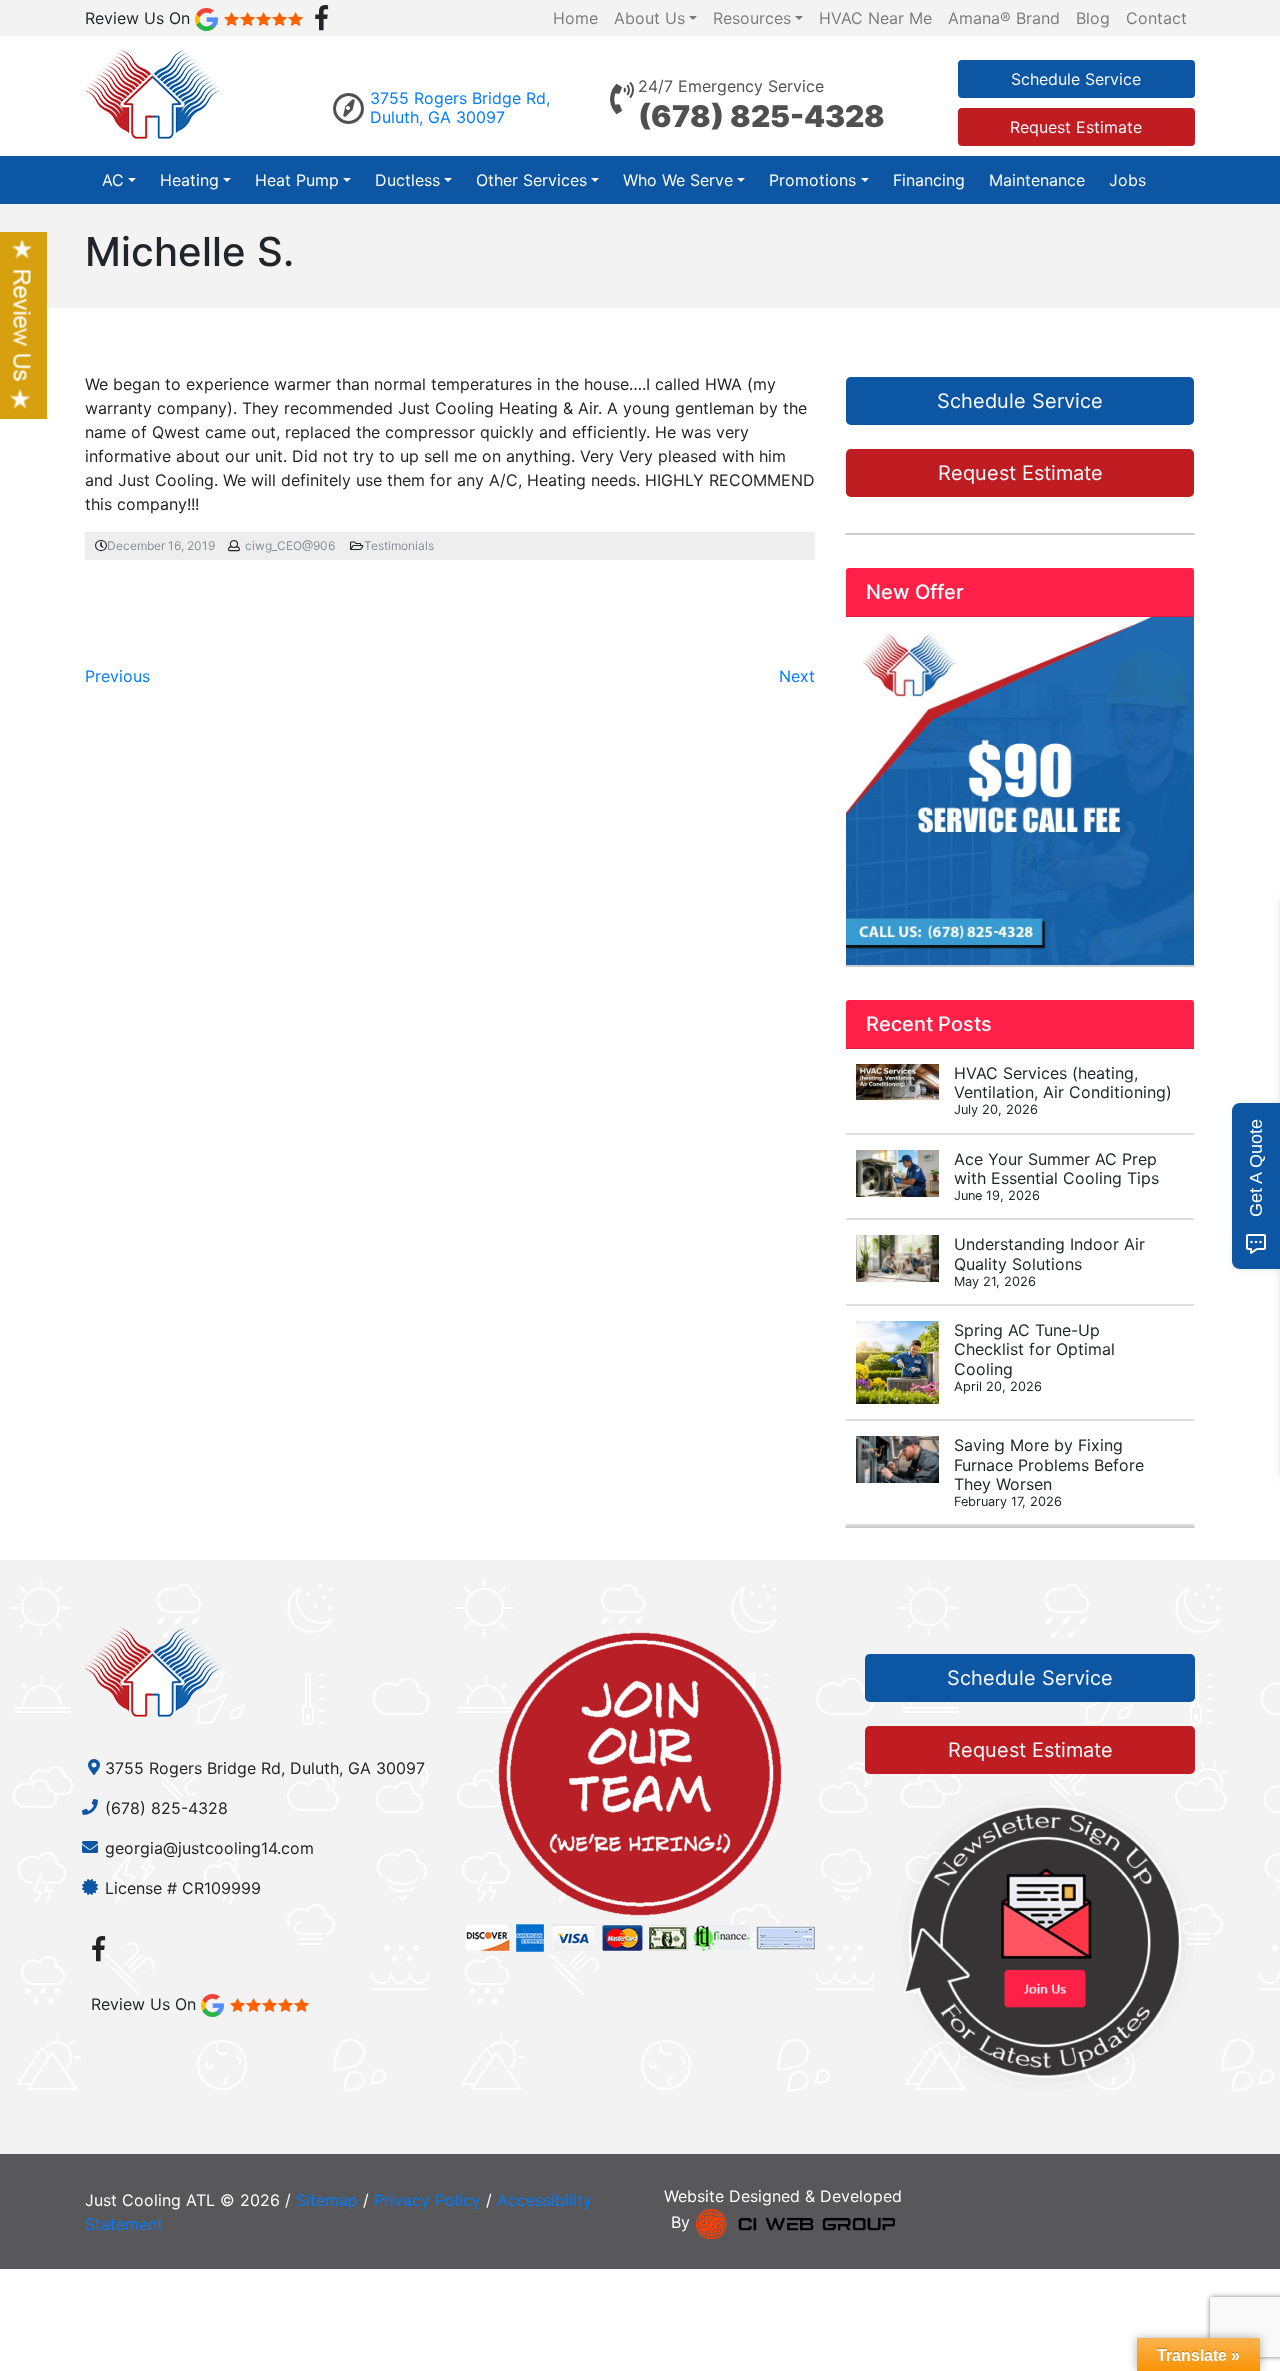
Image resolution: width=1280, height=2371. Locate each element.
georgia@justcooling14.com (209, 1848)
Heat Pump (297, 180)
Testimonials (399, 545)
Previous (117, 676)
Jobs (1127, 180)
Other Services (531, 180)
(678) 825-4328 (761, 116)
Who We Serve (678, 180)
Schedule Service (1076, 79)
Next (797, 676)
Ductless (407, 180)
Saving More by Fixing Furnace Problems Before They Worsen (1049, 1472)
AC (113, 180)
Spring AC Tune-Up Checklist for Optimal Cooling (1034, 1357)
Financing (929, 180)
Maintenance (1037, 180)
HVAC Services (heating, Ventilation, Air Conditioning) (1063, 1090)
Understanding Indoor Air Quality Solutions (1049, 1261)
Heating (189, 180)
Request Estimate (1076, 127)
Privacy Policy (427, 2200)
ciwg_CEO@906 (290, 545)
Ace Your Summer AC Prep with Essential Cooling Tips (1056, 1176)
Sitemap (327, 2200)
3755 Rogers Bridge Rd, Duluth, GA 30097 (460, 107)
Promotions (812, 180)
